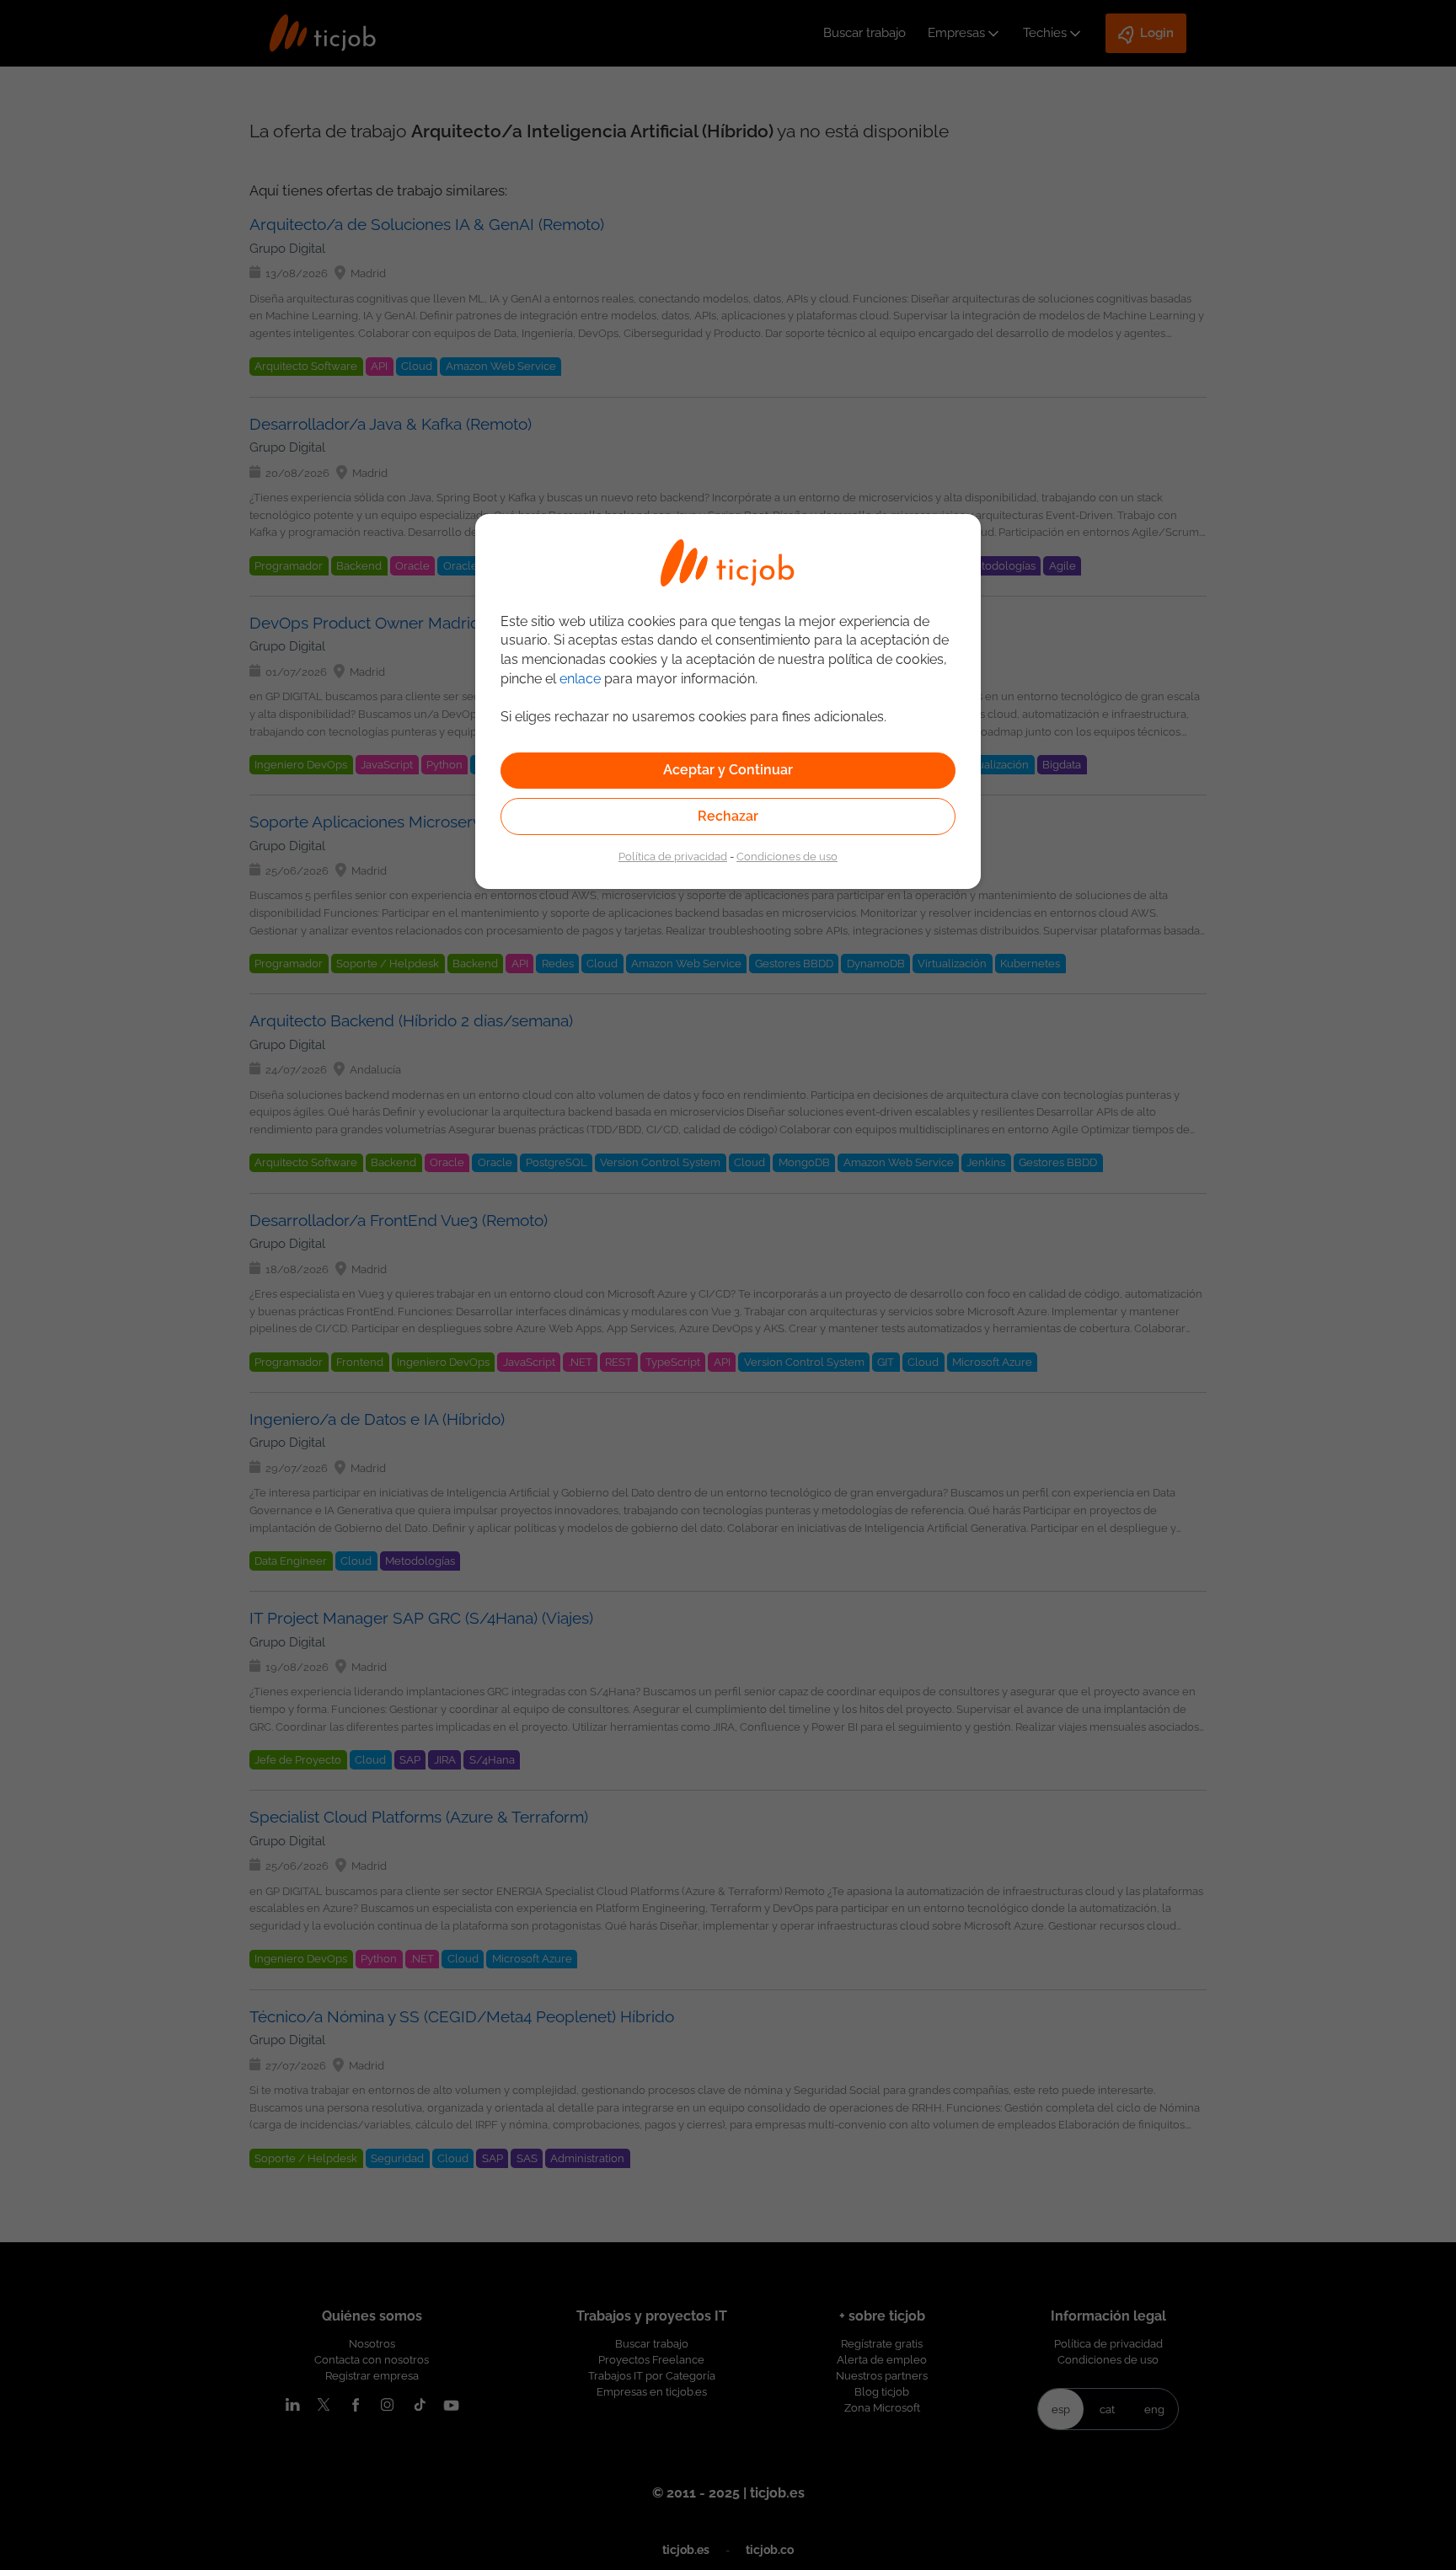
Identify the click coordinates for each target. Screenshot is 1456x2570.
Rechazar (728, 816)
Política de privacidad (673, 856)
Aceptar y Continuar (728, 770)
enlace (580, 679)
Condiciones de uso (787, 856)
